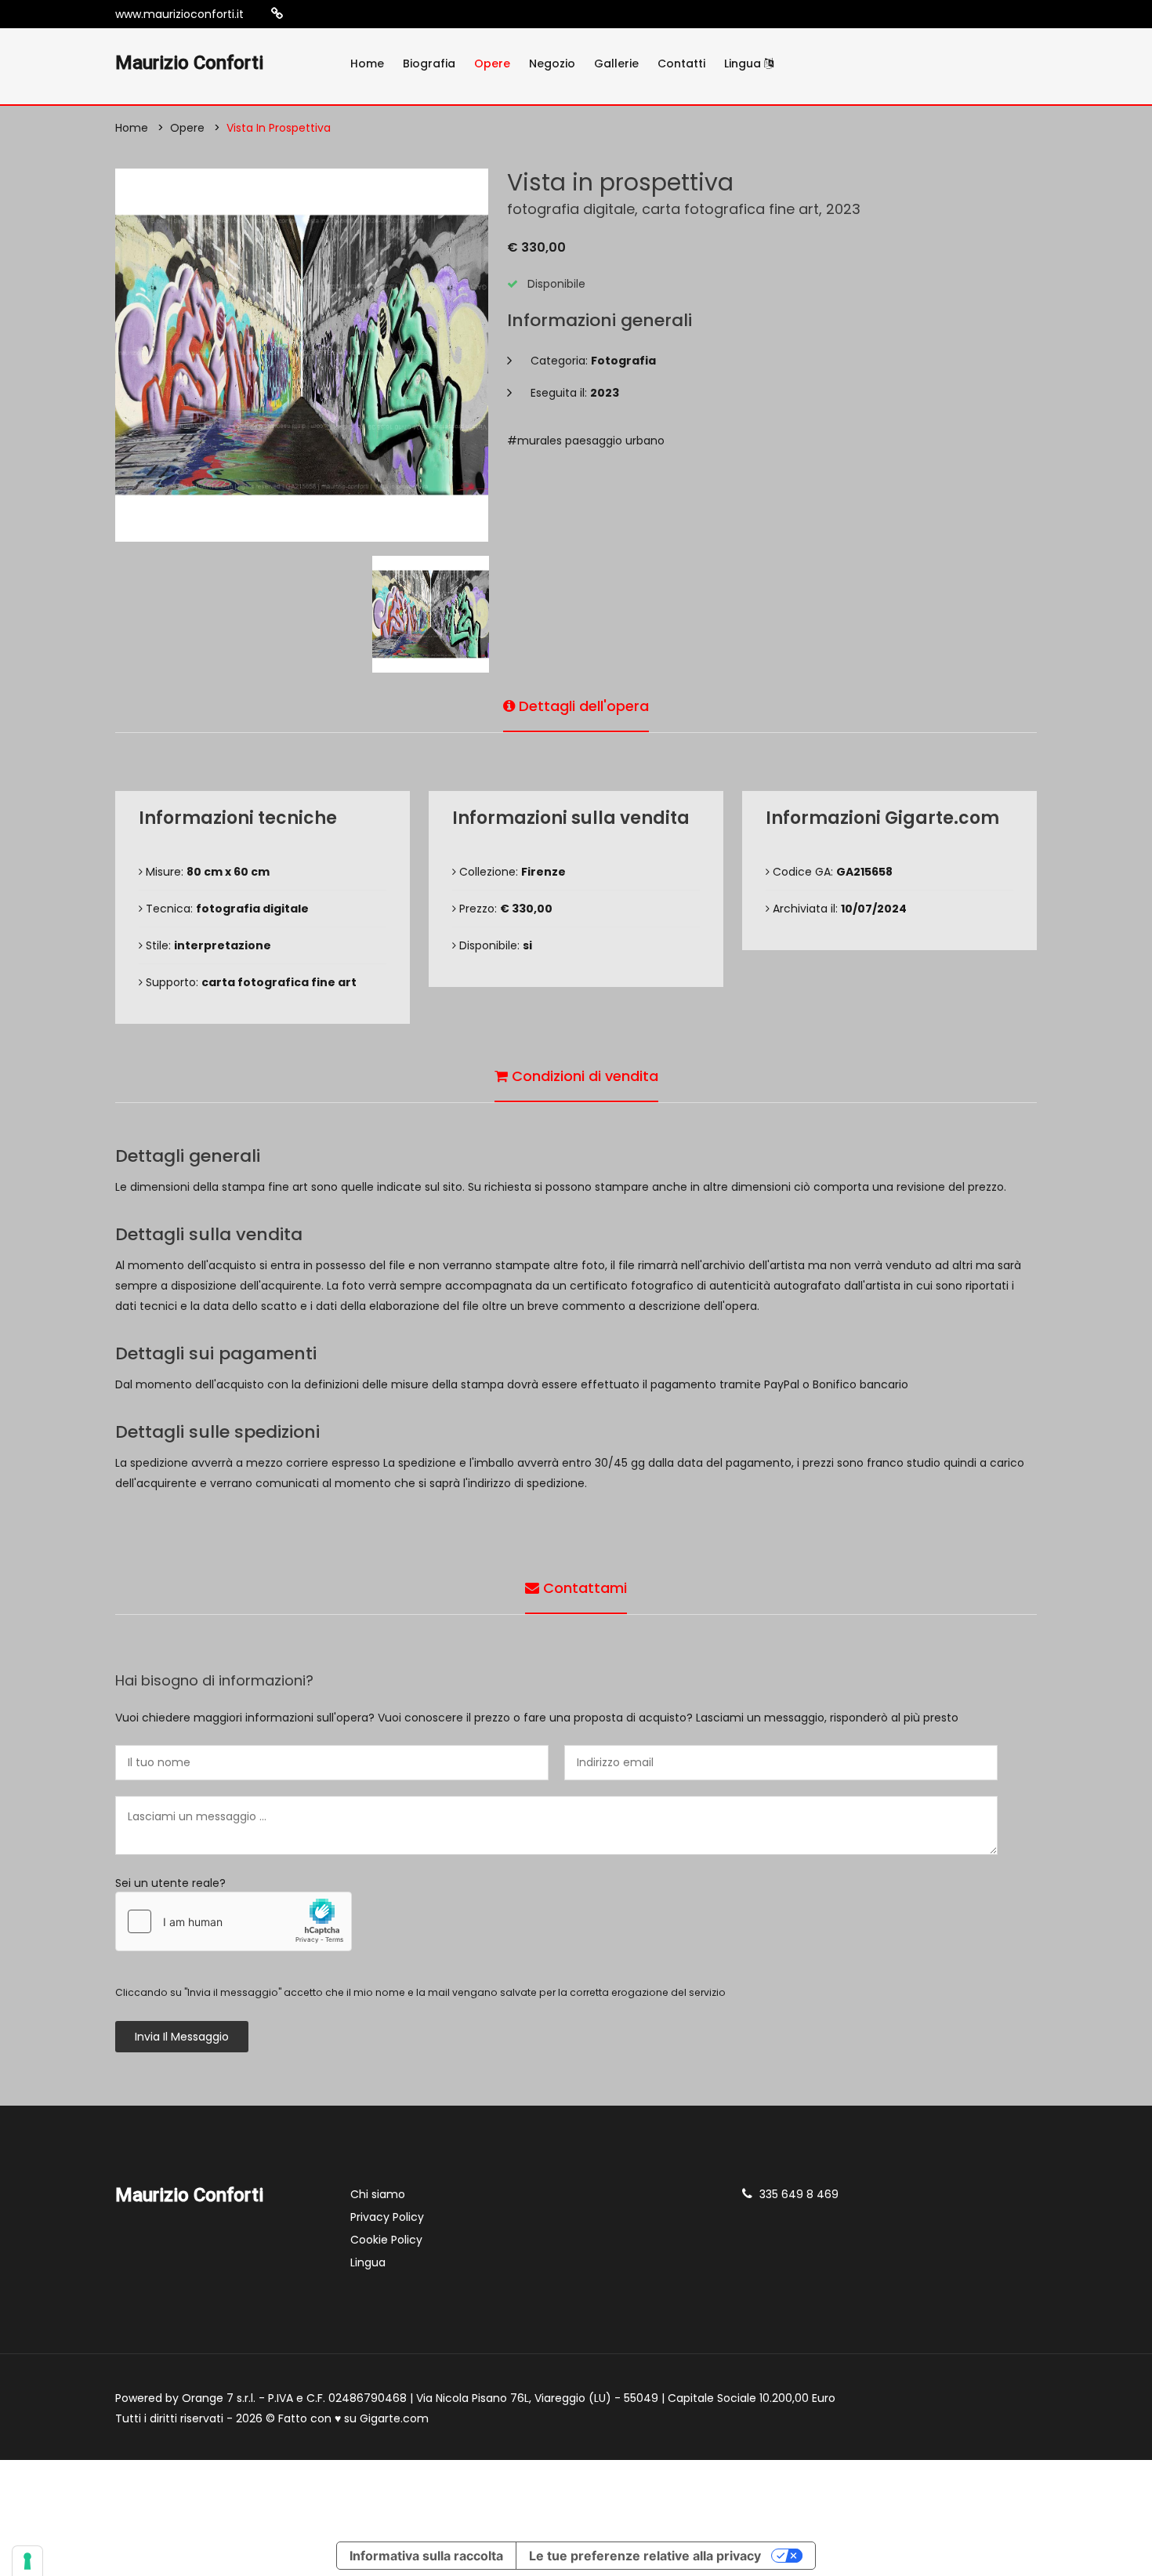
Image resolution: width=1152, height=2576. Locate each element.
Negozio (552, 63)
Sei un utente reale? (170, 1883)
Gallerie (616, 63)
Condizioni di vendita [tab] (583, 1076)
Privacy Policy (387, 2217)
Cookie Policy (386, 2240)
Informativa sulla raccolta (426, 2556)
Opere (492, 63)
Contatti (681, 63)
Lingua (744, 63)
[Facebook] (325, 14)
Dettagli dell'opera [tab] (582, 706)
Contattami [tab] (583, 1588)
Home (367, 63)
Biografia (429, 63)
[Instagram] (302, 14)
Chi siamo (378, 2194)
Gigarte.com (394, 2418)
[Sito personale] (277, 14)
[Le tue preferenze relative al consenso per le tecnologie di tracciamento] (27, 2561)
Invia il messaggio (182, 2037)
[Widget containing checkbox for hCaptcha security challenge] (234, 1921)
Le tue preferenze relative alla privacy (645, 2556)
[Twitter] (349, 14)
